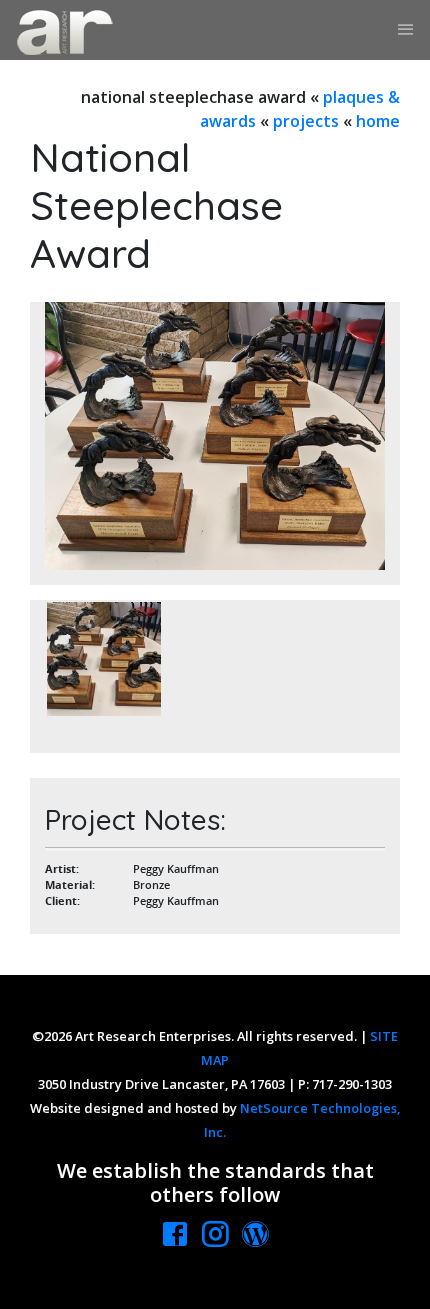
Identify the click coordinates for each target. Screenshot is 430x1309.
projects (306, 121)
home (378, 121)
